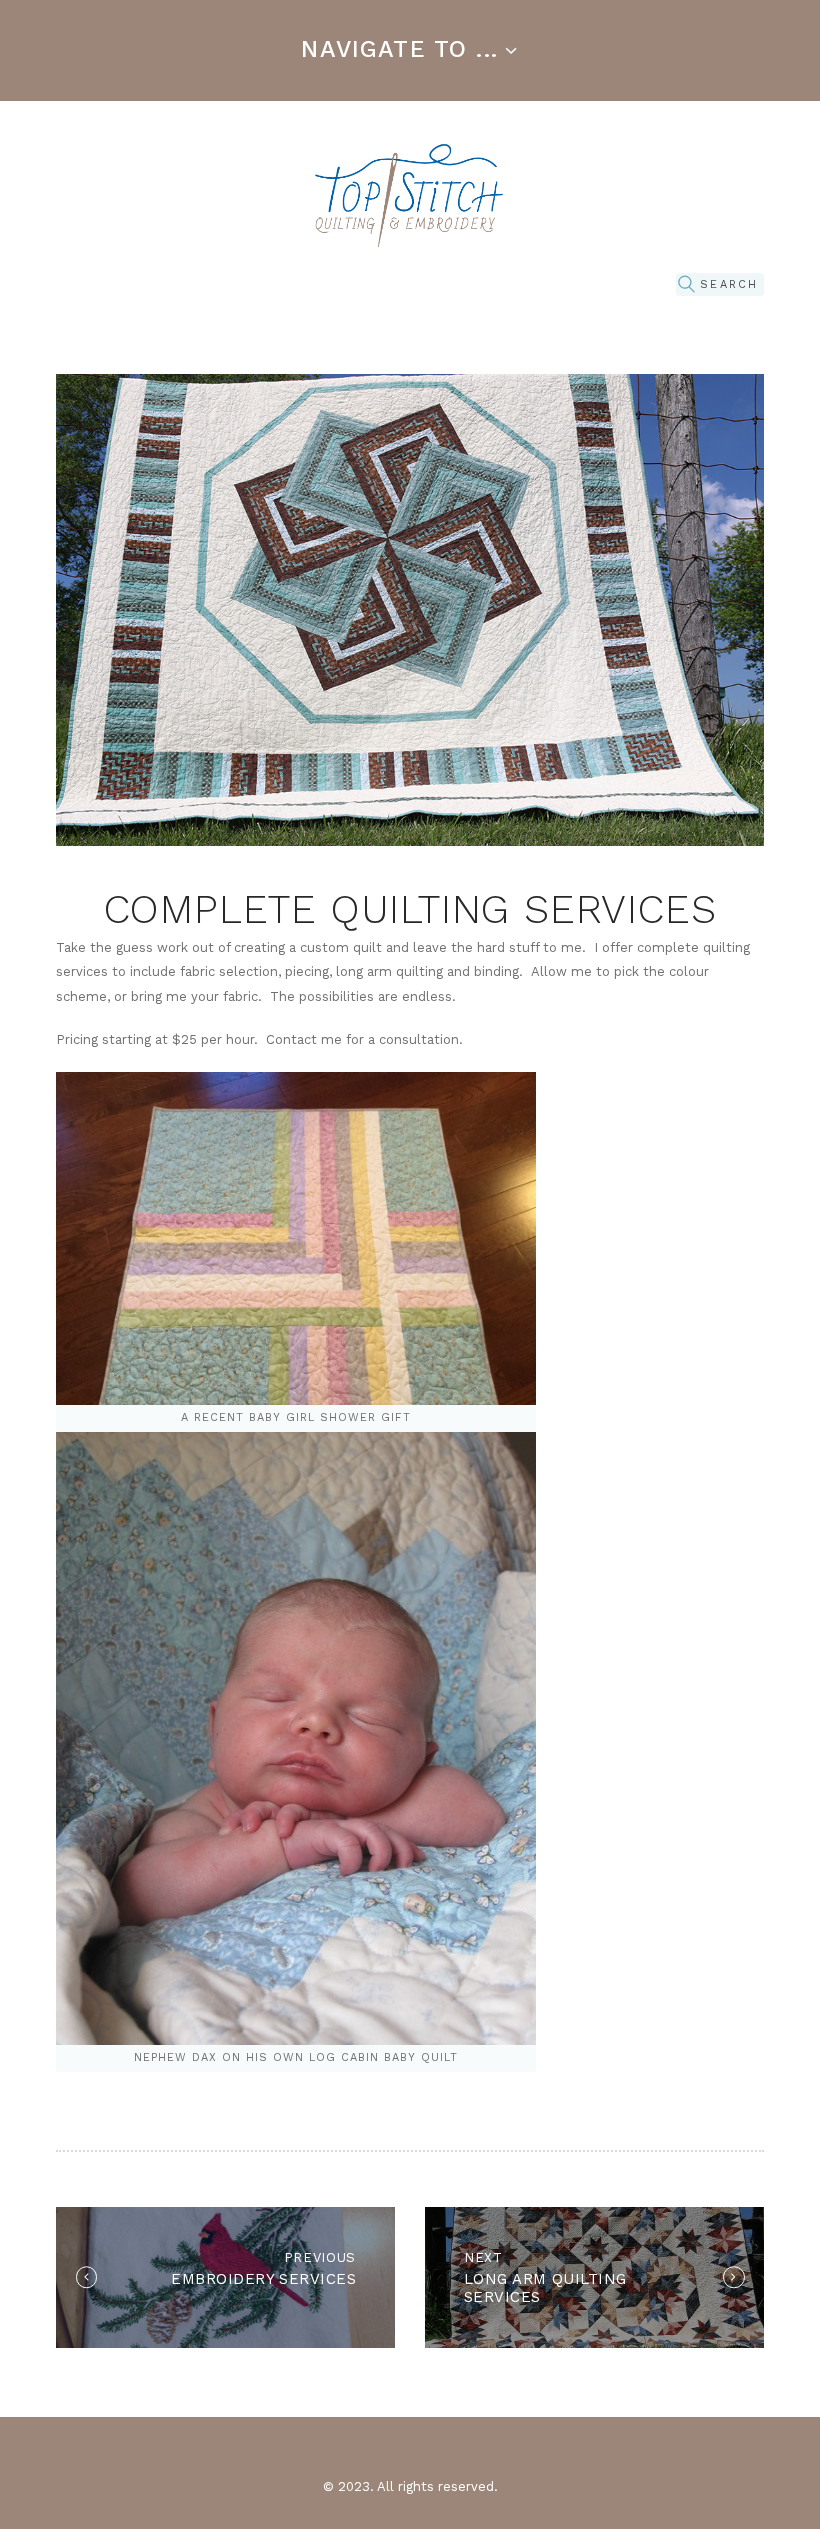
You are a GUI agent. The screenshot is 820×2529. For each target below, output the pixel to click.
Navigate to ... (399, 49)
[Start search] (686, 285)
